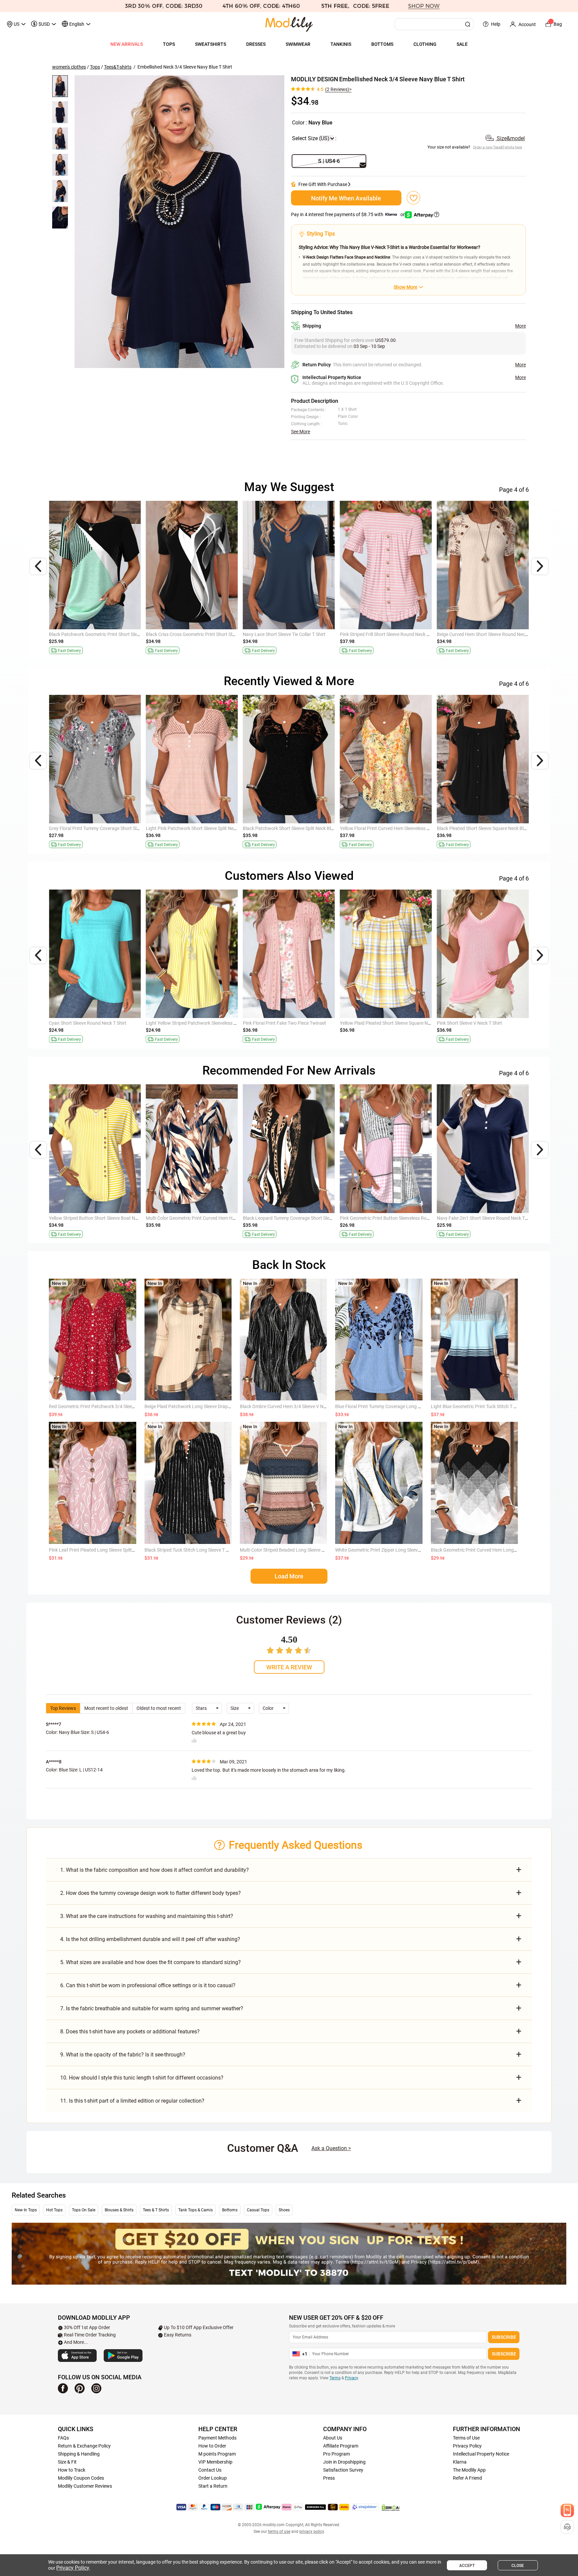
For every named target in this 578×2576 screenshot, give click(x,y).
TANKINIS (341, 44)
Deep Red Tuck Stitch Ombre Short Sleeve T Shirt (292, 828)
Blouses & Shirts (119, 2210)
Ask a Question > (331, 2148)
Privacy (351, 2378)
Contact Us (210, 2470)
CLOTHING (425, 44)
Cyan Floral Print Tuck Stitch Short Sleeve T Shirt (486, 634)
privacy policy (312, 2532)
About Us (333, 2438)
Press (329, 2478)
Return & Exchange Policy (84, 2446)
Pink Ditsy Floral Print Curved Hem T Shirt (188, 634)
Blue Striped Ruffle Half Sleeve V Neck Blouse (483, 828)
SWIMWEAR (298, 44)
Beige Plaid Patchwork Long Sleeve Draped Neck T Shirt (202, 1406)
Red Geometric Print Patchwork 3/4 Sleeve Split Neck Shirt (109, 1406)
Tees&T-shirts (118, 67)
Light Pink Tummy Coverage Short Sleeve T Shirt (389, 1023)
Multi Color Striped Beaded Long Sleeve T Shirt (287, 1550)
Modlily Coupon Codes (81, 2478)
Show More (405, 287)
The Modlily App (469, 2470)
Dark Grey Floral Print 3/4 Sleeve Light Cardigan (98, 1023)
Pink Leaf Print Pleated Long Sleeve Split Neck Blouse (104, 1550)
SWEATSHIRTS (211, 44)
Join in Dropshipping (344, 2462)
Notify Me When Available (346, 198)
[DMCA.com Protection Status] (391, 2507)
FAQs (63, 2438)
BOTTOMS (382, 44)
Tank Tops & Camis (196, 2210)
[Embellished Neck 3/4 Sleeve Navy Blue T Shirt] (179, 222)
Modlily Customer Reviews (85, 2486)
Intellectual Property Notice (481, 2454)
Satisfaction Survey (343, 2470)
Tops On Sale (84, 2210)
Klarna (460, 2462)
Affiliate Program (341, 2446)
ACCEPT (467, 2566)
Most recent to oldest (106, 1708)
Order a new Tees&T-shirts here (498, 147)
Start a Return (213, 2486)
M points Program (217, 2454)
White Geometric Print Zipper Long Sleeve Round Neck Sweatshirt (402, 1550)
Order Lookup (213, 2478)
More (520, 326)
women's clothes (69, 67)
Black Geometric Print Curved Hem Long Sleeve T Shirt (487, 1550)
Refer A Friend (467, 2478)
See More (301, 432)
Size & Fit (67, 2462)
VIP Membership (215, 2462)
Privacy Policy (467, 2446)
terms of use (279, 2532)
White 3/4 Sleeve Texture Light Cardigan (90, 828)
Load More (289, 1576)
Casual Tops (258, 2210)
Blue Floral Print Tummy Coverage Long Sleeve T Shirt (390, 1406)
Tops (95, 67)
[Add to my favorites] (413, 198)
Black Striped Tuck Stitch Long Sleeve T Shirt (190, 1550)
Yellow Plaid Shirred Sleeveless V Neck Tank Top (292, 1218)
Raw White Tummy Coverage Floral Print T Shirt (195, 828)
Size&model (510, 138)
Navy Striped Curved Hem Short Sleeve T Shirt (193, 1218)
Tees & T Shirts (156, 2210)
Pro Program (336, 2454)
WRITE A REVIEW (289, 1667)
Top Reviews (63, 1708)
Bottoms (230, 2210)
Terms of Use (466, 2438)
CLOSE (518, 2566)
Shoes (284, 2210)
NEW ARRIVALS (127, 44)
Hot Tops (54, 2210)
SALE (462, 44)
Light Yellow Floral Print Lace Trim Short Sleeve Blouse (395, 1218)
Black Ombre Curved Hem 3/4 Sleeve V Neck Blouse (293, 1406)
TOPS (169, 44)
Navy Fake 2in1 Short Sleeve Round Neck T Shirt (389, 828)
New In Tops (26, 2210)
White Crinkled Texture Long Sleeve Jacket (189, 1023)
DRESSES (256, 44)
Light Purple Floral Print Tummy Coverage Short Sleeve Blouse (113, 1218)
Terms (335, 2378)
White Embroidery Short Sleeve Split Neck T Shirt (292, 634)
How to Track (72, 2470)
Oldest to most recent (159, 1708)
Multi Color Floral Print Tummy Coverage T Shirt (485, 1218)
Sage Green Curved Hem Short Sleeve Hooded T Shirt (103, 634)
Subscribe (504, 2337)
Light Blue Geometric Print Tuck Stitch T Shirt (477, 1406)
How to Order (212, 2446)
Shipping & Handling (79, 2454)
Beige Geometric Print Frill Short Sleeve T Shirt (387, 634)
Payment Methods (217, 2438)
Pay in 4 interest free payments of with (348, 214)
